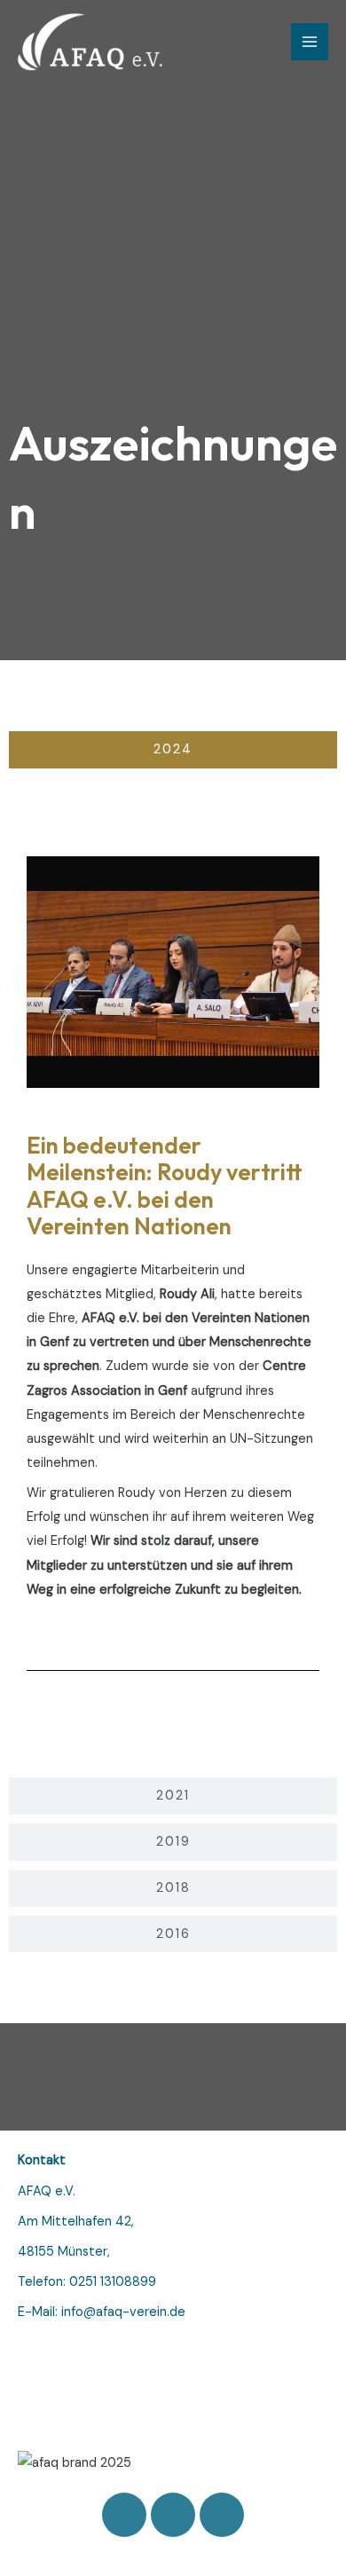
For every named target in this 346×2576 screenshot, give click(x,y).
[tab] (173, 750)
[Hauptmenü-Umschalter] (310, 42)
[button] (44, 972)
